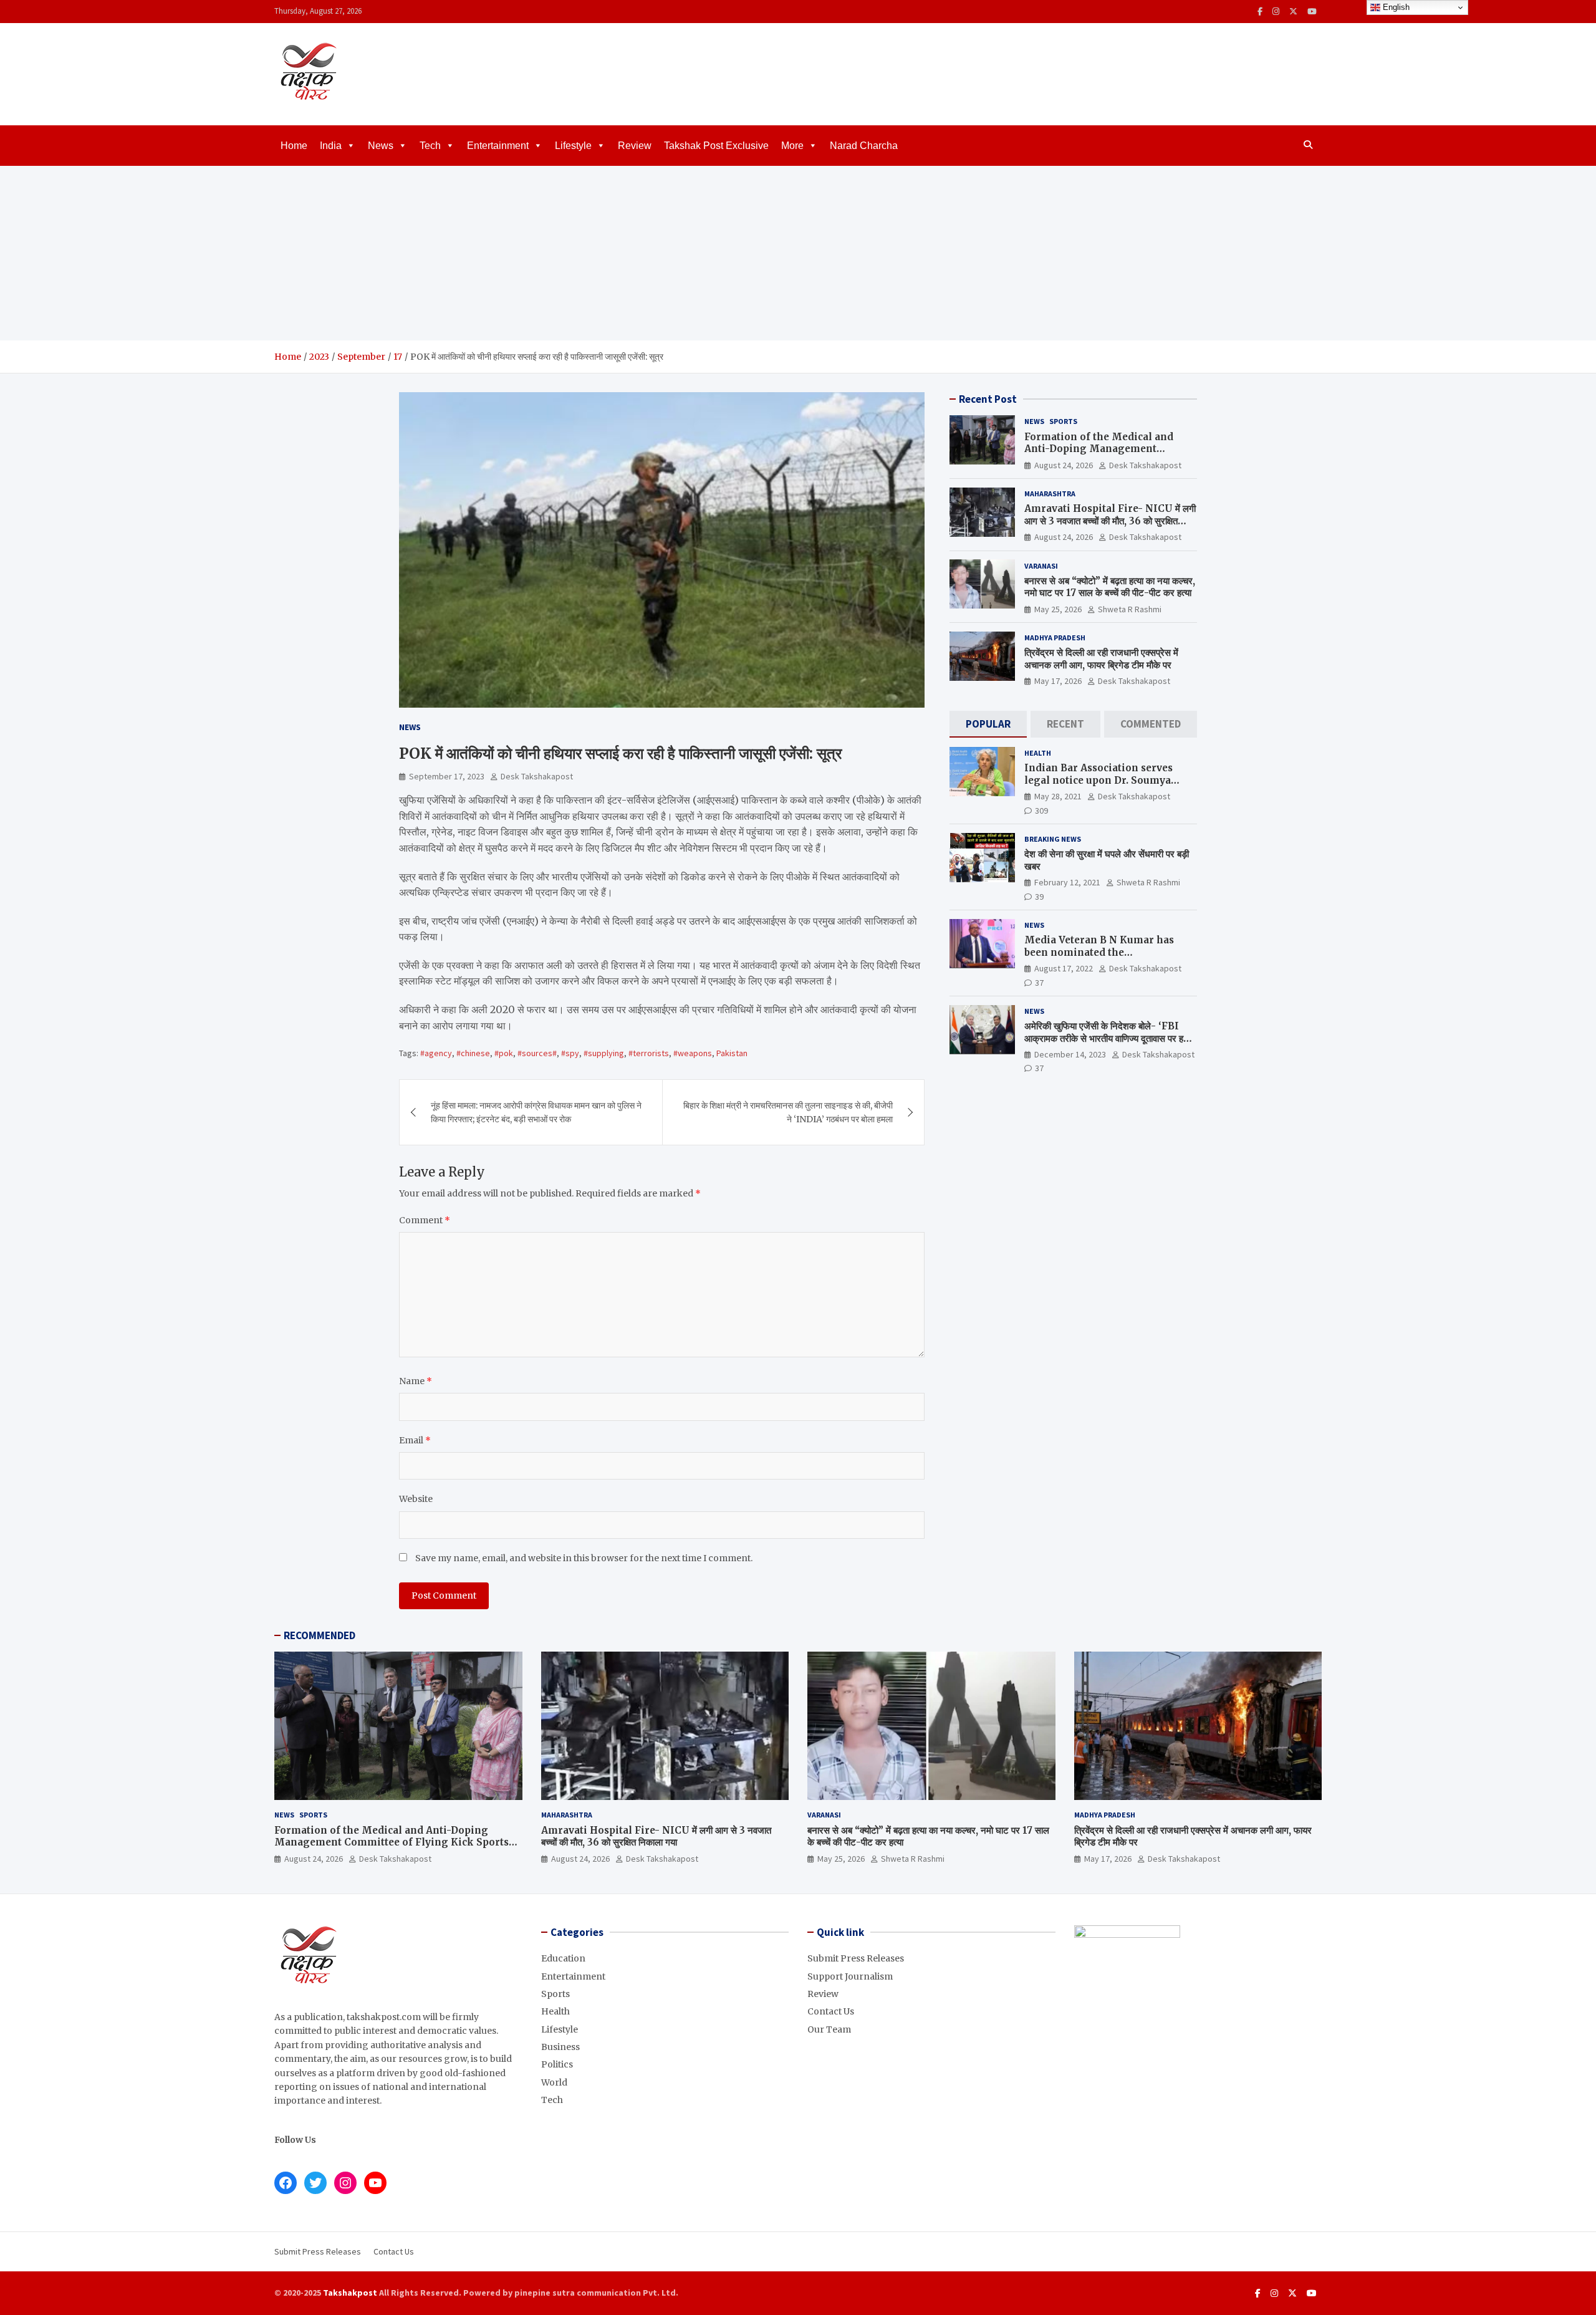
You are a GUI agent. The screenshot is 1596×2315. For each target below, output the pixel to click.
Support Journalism (850, 1976)
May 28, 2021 (1058, 796)
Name (416, 1381)
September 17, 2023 (447, 776)
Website (416, 1499)
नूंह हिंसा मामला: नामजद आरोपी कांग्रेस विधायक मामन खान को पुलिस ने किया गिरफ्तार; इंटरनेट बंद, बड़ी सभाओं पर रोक (536, 1112)
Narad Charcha (864, 146)
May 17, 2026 (1058, 681)
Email (415, 1440)
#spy (570, 1053)
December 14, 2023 (1070, 1054)
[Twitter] (1293, 12)
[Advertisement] (798, 253)
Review (635, 146)
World (554, 2082)
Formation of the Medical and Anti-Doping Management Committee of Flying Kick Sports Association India (1107, 455)
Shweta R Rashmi (1130, 609)
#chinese (473, 1053)
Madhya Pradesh (1055, 638)
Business (560, 2047)
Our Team (829, 2029)
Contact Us (831, 2011)
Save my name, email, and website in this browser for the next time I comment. (584, 1558)
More (792, 146)
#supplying (604, 1053)
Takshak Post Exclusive (716, 146)
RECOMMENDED (320, 1635)
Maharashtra (1050, 493)
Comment (425, 1220)
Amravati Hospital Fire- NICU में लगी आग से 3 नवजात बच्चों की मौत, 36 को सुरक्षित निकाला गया (1110, 521)
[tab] (988, 724)
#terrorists (649, 1053)
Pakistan (732, 1053)
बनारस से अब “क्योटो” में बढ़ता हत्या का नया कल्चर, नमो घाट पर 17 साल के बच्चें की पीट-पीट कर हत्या (1110, 587)
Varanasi (1041, 565)
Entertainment (498, 146)
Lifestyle (573, 146)
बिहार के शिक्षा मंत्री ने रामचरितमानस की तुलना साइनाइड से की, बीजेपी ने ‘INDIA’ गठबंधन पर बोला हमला (788, 1112)
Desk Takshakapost (537, 776)
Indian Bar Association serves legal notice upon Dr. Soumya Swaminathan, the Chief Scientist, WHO (1109, 786)
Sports (1063, 421)
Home (294, 146)
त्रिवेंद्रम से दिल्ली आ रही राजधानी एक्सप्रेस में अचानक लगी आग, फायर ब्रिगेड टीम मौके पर (1101, 659)
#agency (436, 1053)
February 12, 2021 (1067, 882)
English (1395, 7)
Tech (430, 146)
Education (563, 1958)
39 (1039, 896)
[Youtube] (1312, 12)
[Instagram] (1276, 12)
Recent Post (988, 399)
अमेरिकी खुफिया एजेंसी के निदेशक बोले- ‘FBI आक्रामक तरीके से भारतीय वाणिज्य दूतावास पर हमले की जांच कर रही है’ (1109, 1038)
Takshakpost (350, 2293)
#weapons (693, 1053)
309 (1041, 810)
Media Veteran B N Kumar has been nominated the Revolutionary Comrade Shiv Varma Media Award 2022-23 (1099, 958)
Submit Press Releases (856, 1958)
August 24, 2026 (1064, 464)
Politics (557, 2064)
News (381, 146)
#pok (504, 1053)
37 (1039, 982)
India (331, 146)
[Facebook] (1260, 12)
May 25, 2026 (1058, 609)
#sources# (537, 1053)
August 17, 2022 (1064, 968)
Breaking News (1053, 839)
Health (1038, 753)
